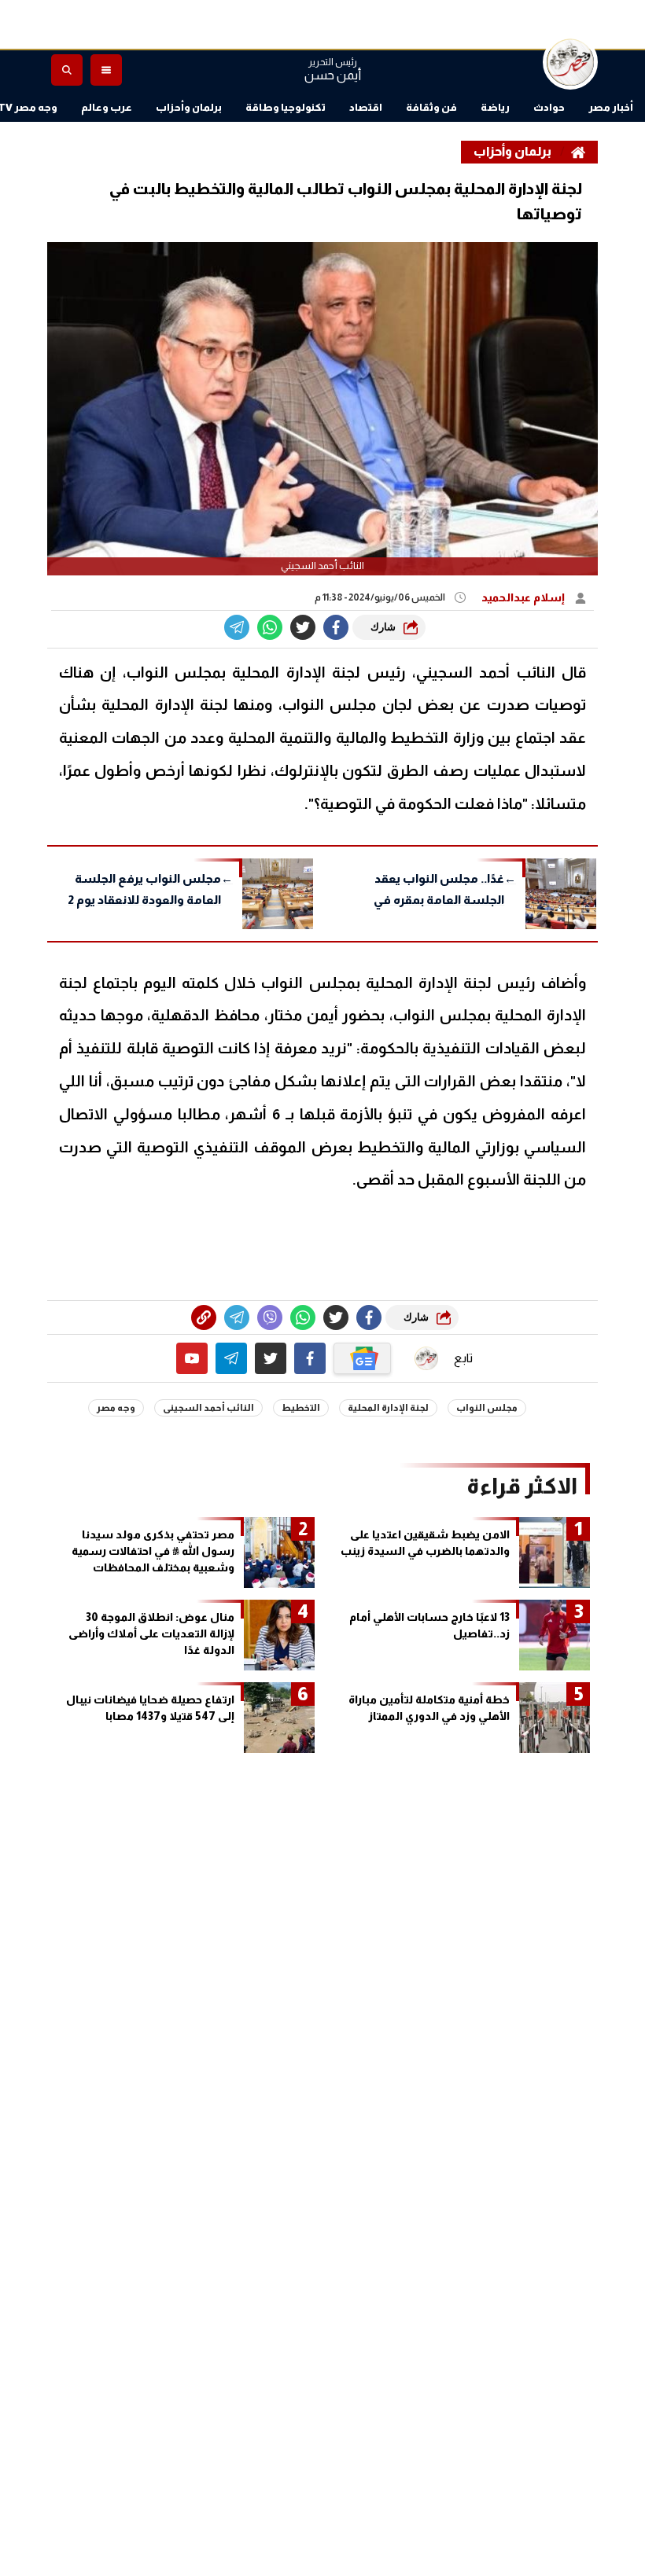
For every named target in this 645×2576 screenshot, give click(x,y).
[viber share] (237, 627)
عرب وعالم (107, 107)
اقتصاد (366, 107)
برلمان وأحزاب (189, 107)
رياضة (495, 107)
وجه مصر (116, 1408)
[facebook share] (336, 627)
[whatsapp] (204, 1317)
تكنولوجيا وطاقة (286, 107)
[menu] (106, 70)
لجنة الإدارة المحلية (388, 1408)
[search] (67, 70)
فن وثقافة (431, 107)
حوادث (549, 107)
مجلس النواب (487, 1408)
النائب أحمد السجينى (208, 1408)
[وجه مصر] (570, 62)
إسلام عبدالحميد (524, 597)
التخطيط (301, 1408)
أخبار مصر (611, 107)
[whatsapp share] (270, 627)
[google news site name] (363, 1358)
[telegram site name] (231, 1358)
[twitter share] (303, 627)
